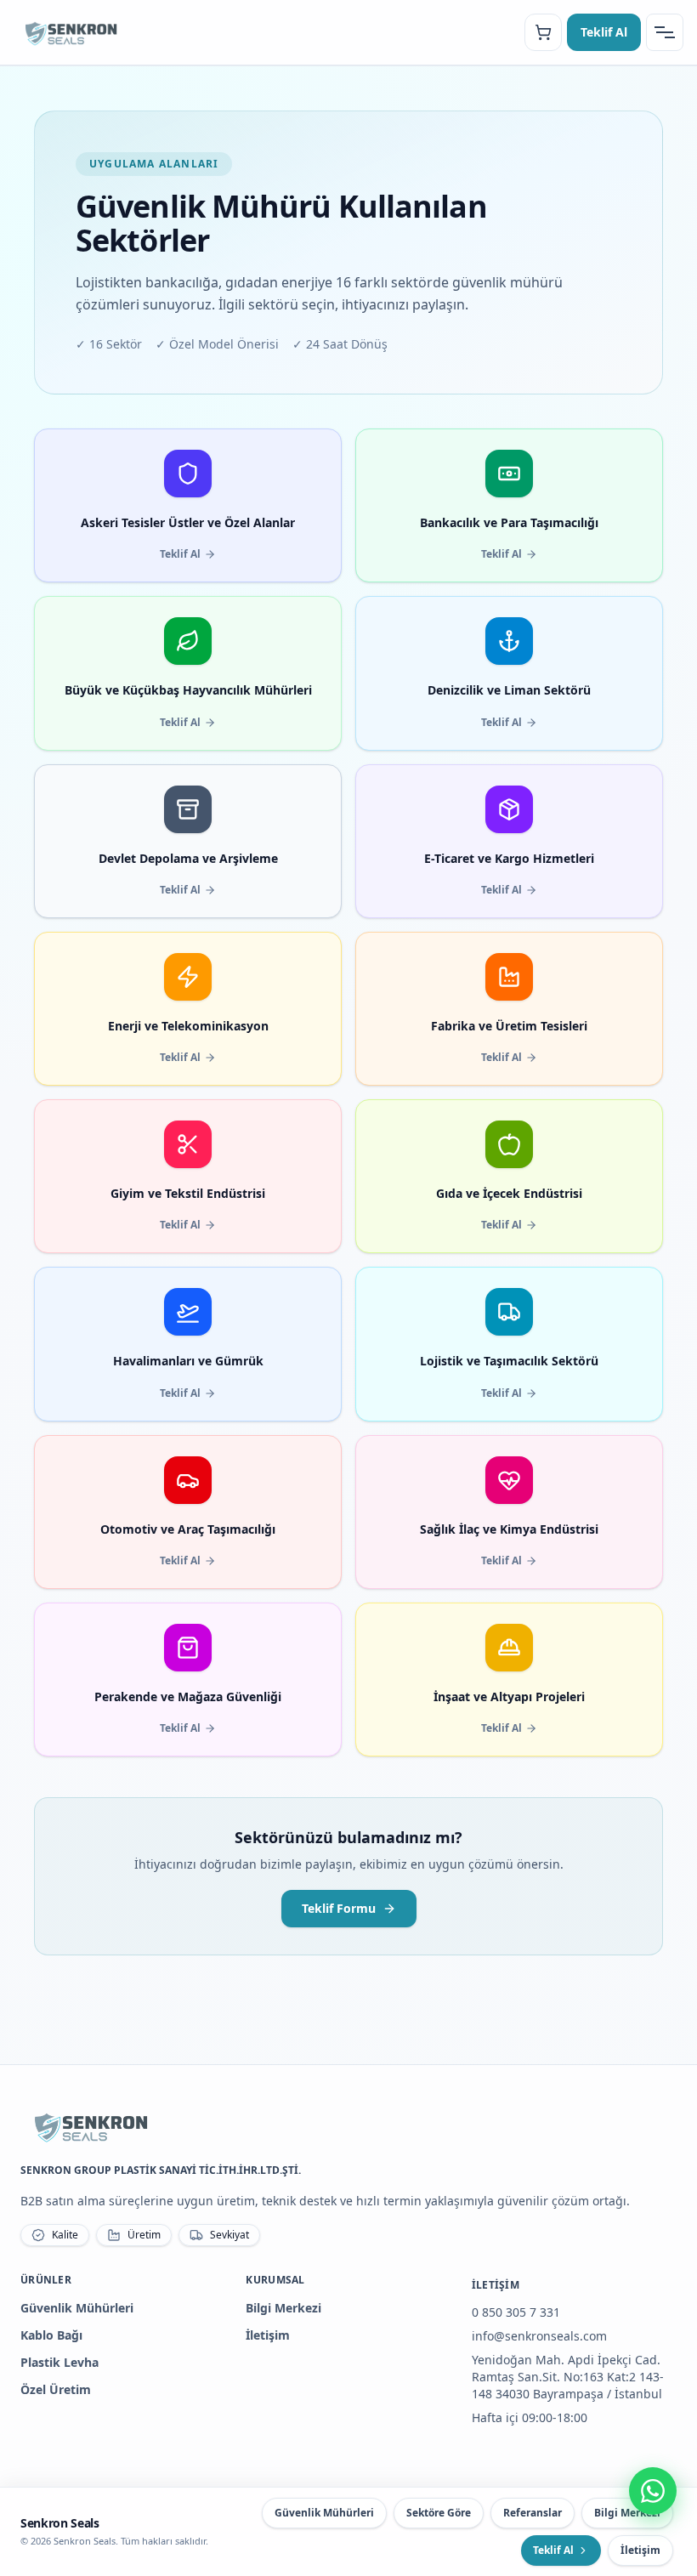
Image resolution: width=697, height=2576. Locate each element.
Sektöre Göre (439, 2513)
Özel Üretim (56, 2389)
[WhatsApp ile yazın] (653, 2491)
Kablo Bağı (51, 2335)
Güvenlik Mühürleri (77, 2308)
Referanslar (533, 2513)
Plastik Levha (59, 2362)
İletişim (268, 2335)
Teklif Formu (339, 1908)
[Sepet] (543, 32)
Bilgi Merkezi (283, 2308)
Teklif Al (604, 32)
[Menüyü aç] (665, 32)
